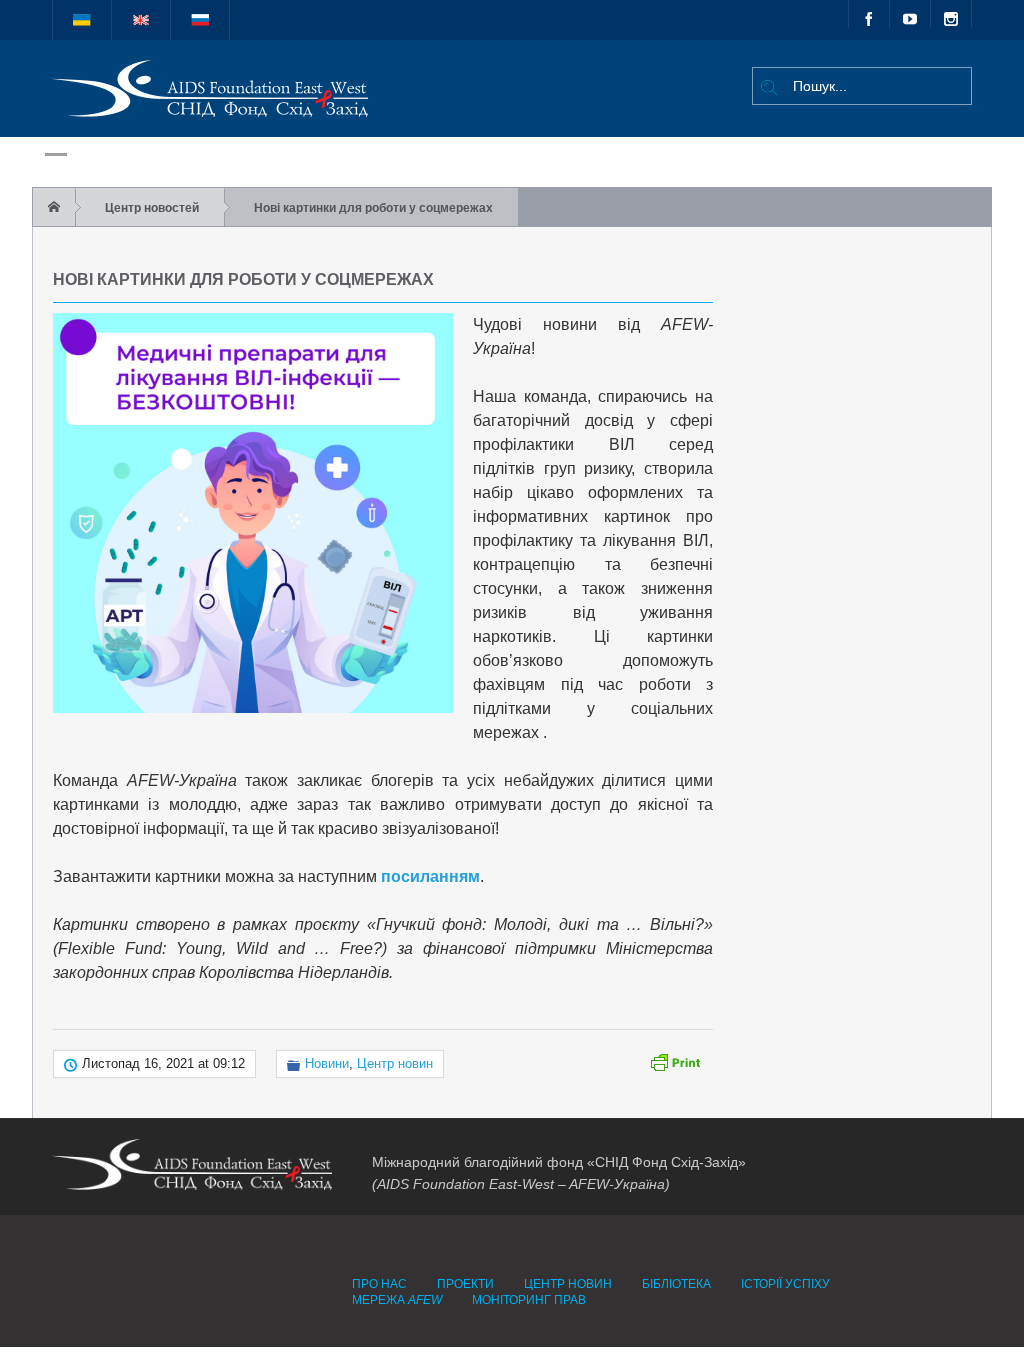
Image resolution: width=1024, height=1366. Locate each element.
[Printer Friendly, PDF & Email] (675, 1061)
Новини (327, 1063)
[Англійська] (141, 20)
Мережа (397, 1300)
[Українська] (82, 20)
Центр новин (395, 1063)
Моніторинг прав (529, 1300)
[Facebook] (869, 14)
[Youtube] (910, 14)
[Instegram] (951, 14)
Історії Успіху (785, 1284)
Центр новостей (152, 208)
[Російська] (200, 20)
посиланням (430, 876)
